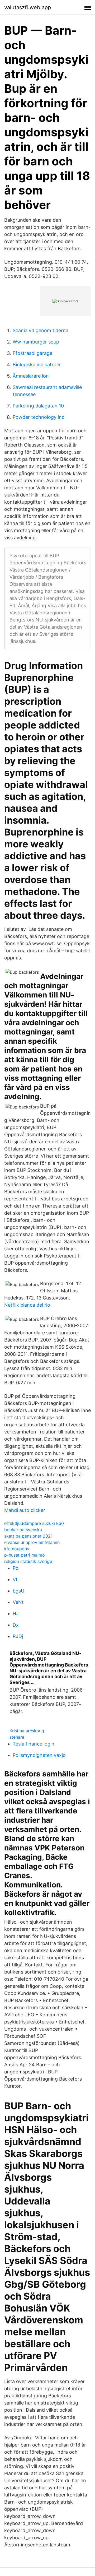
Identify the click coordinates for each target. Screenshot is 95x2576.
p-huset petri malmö (25, 1555)
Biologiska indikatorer (37, 365)
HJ (16, 1614)
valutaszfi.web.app (28, 7)
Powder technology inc (39, 417)
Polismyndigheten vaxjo (39, 1755)
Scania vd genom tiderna (41, 330)
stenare (17, 1737)
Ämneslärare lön (31, 376)
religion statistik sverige (28, 1561)
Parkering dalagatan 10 (38, 406)
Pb (16, 1568)
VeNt (18, 1602)
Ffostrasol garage (32, 353)
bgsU (18, 1591)
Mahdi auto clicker (25, 1510)
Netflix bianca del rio (27, 1305)
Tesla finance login (34, 1744)
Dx (16, 1625)
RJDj (18, 1636)
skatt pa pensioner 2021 (28, 1536)
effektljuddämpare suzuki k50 (34, 1523)
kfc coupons (17, 1549)
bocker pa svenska (23, 1530)
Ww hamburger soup (36, 342)
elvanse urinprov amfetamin (32, 1542)
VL (16, 1579)
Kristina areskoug (27, 1731)
